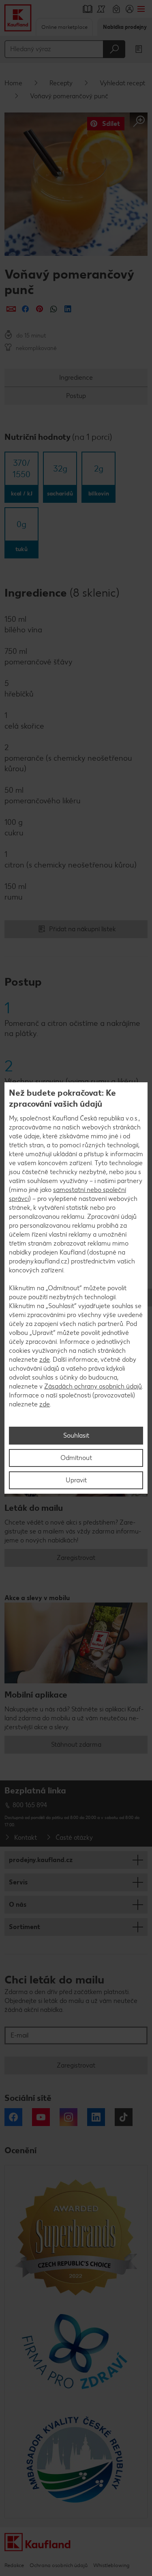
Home (13, 83)
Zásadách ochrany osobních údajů (93, 1386)
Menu (141, 9)
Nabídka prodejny (125, 27)
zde (45, 1359)
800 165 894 (30, 1805)
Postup (76, 396)
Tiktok (124, 2117)
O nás (18, 1904)
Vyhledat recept (122, 83)
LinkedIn (96, 2117)
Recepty (61, 83)
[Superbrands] (76, 2237)
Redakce (14, 2565)
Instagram (69, 2117)
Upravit (76, 1480)
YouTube (41, 2117)
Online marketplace (64, 27)
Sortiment (25, 1927)
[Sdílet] (11, 309)
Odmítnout (76, 1458)
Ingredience (76, 377)
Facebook (13, 2117)
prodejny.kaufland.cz (41, 1860)
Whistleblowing (111, 2565)
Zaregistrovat (76, 1558)
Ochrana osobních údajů (59, 2565)
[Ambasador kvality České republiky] (76, 2459)
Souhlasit (76, 1435)
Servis (18, 1882)
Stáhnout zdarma (76, 1744)
